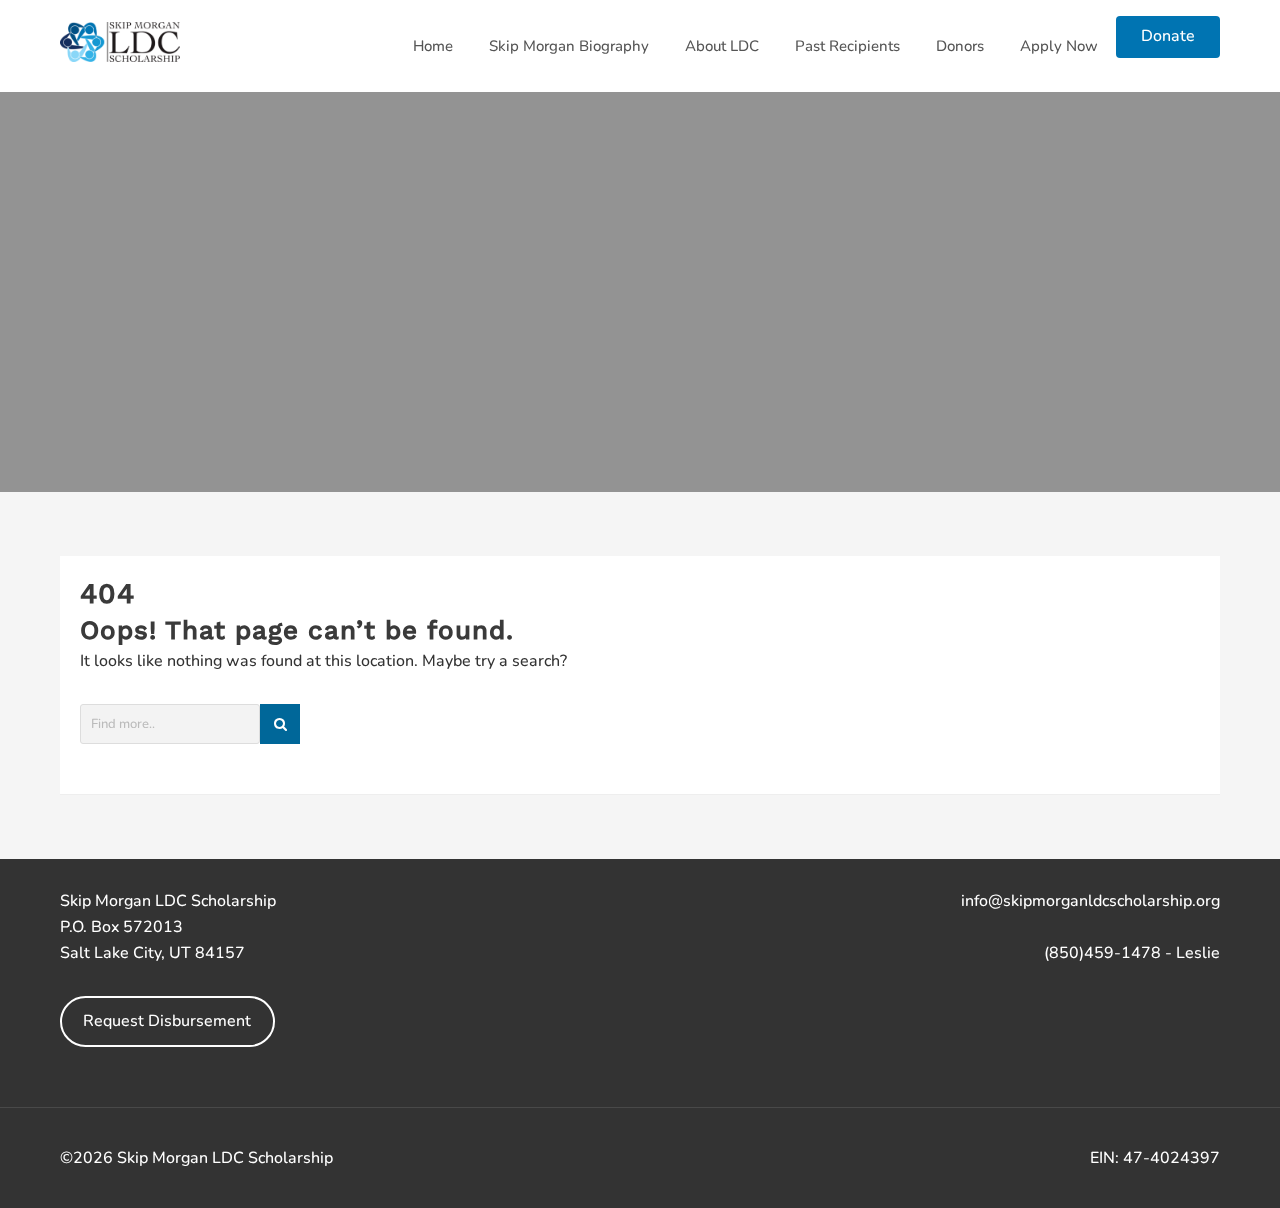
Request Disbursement (167, 1021)
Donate (1168, 36)
